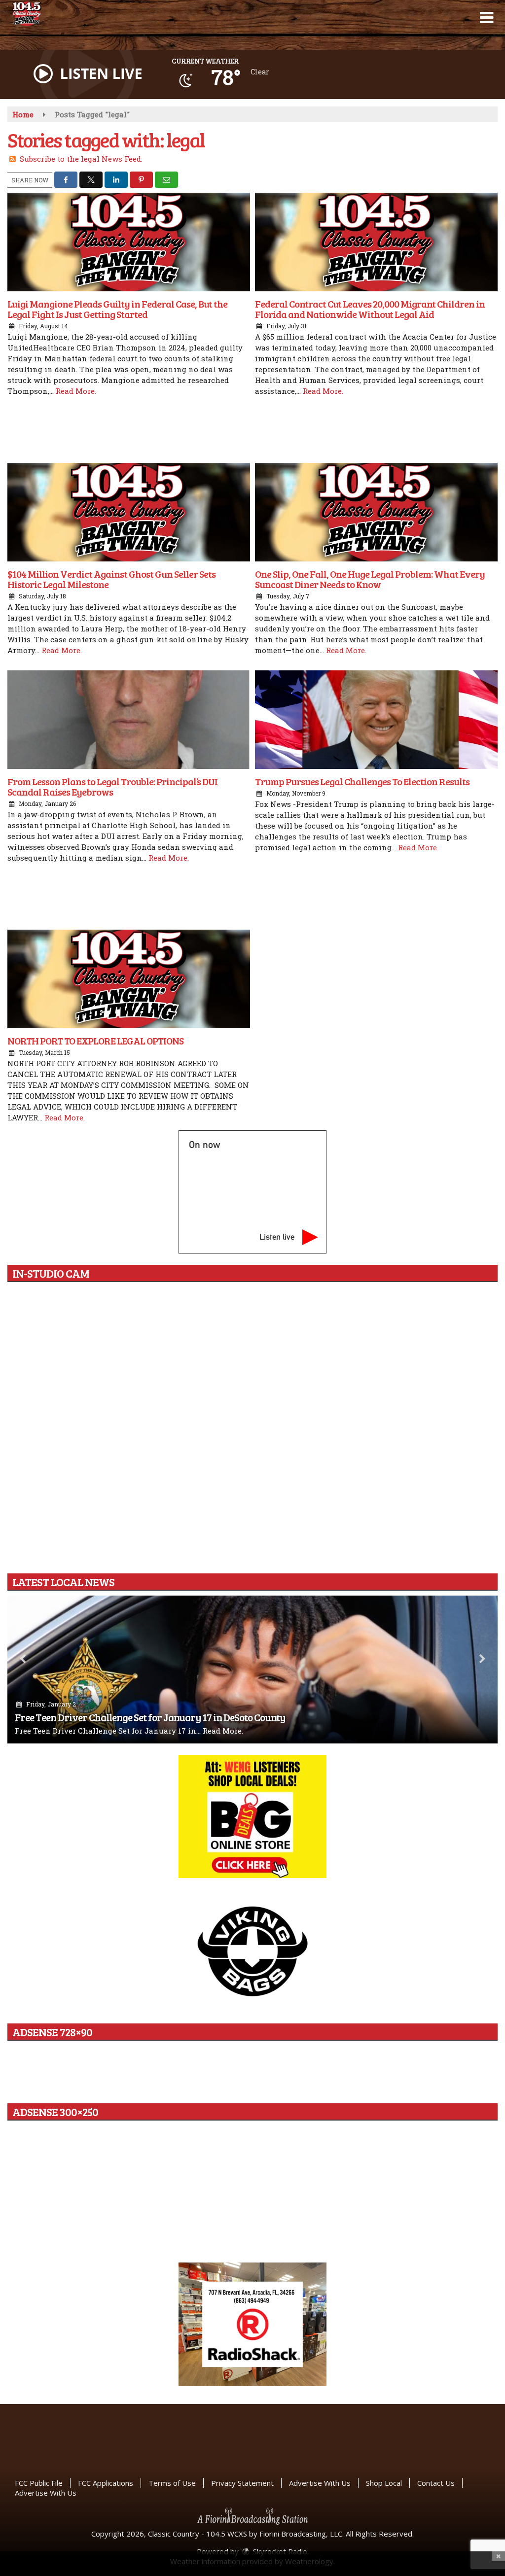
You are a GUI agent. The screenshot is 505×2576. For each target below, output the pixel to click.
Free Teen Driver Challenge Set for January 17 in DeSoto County (150, 1717)
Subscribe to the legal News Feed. (81, 159)
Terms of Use (172, 2483)
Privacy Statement (242, 2483)
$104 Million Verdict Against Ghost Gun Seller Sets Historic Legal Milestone (111, 579)
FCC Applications (106, 2483)
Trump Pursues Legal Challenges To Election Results (362, 781)
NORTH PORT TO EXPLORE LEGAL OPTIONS (95, 1041)
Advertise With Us (320, 2483)
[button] (487, 18)
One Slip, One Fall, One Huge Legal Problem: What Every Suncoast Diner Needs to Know (370, 579)
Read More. (76, 391)
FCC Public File (39, 2483)
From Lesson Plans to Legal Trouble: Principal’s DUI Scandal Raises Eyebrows (112, 786)
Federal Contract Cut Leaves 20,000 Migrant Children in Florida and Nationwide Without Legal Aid (370, 309)
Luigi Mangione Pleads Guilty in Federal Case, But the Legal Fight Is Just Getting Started (117, 309)
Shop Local (384, 2483)
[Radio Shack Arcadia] (252, 2324)
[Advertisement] (252, 431)
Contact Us (436, 2483)
